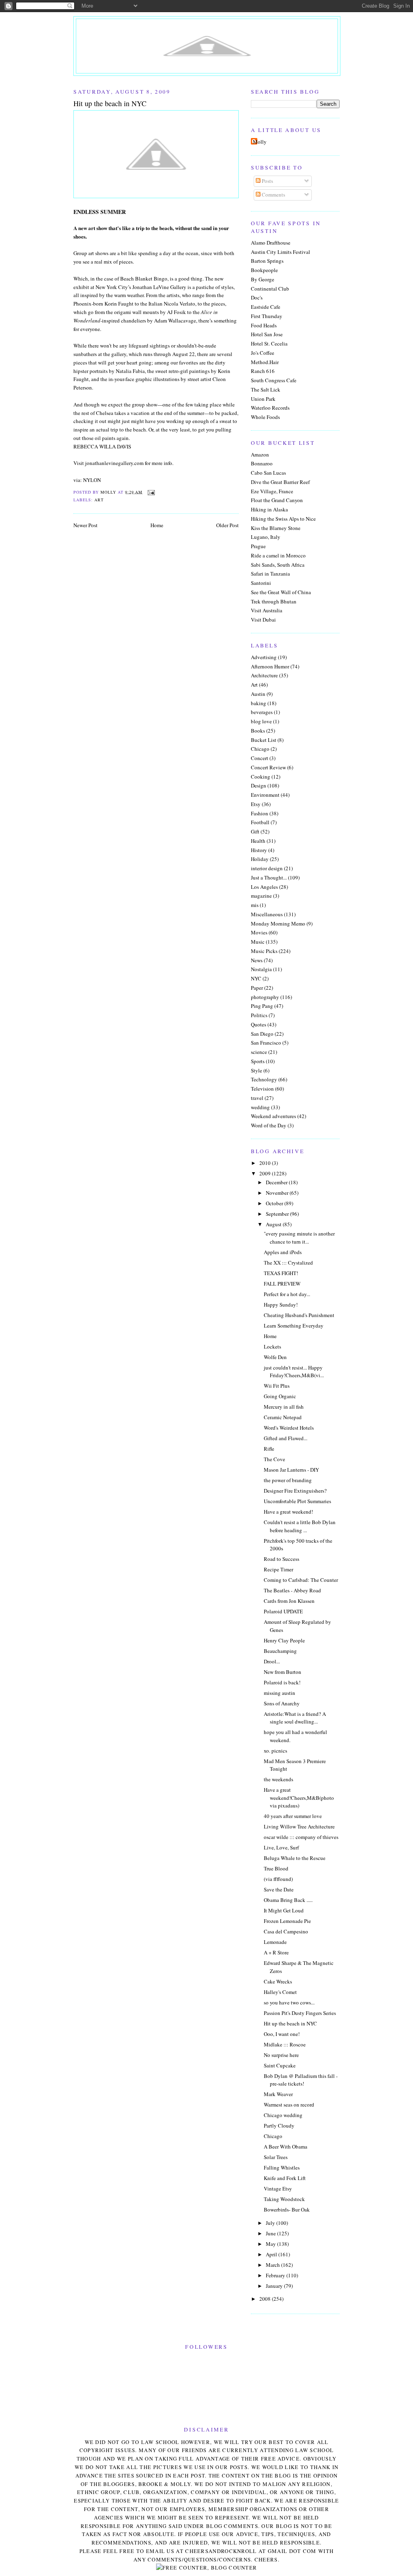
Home (157, 525)
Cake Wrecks (278, 1981)
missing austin (280, 1693)
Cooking (261, 777)
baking (259, 703)
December (277, 1182)
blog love (261, 721)
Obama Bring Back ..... (288, 1900)
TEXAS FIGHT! (281, 1273)
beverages (262, 712)
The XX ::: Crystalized (288, 1263)
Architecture (264, 675)
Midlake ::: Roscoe (285, 2044)
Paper (257, 988)
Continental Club (270, 289)
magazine (261, 896)
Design (259, 785)
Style (257, 1070)
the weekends (278, 1779)
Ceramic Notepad (283, 1417)
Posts (267, 181)
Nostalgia (261, 969)
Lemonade (275, 1942)
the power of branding (288, 1480)
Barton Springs (267, 261)
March (273, 2265)
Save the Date (279, 1889)
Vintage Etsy (278, 2189)
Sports (258, 1061)
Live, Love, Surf (281, 1847)
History (259, 850)
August (274, 1224)
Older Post (227, 525)
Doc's (257, 297)
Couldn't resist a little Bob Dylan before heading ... (300, 1526)
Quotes (259, 1024)
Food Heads (264, 325)
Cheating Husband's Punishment (299, 1315)
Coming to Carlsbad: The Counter (301, 1580)
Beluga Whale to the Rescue (295, 1858)
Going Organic (280, 1396)
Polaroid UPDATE (283, 1611)
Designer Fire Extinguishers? (295, 1491)
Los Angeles (264, 887)
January (275, 2286)
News (257, 960)
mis (255, 905)
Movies (259, 932)
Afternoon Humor (270, 666)
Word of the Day (269, 1125)
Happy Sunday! (281, 1305)
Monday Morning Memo (278, 924)
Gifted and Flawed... (286, 1438)
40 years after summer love (293, 1816)
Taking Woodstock (284, 2199)
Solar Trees (276, 2157)
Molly (260, 142)
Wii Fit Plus (277, 1386)
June (271, 2233)
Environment (265, 795)
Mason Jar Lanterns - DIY (291, 1470)
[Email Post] (151, 492)
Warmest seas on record (289, 2105)
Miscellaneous (267, 914)
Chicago (260, 749)
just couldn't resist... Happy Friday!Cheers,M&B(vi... (294, 1372)
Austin (258, 694)
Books (258, 731)
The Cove (274, 1459)
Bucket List (264, 740)
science (259, 1052)
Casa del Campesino (286, 1931)
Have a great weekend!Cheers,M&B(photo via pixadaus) (299, 1798)
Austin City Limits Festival (281, 252)
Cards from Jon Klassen (289, 1601)
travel (257, 1098)
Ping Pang (262, 1006)
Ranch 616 (263, 371)
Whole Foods (265, 417)
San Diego (262, 1034)
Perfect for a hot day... (287, 1294)
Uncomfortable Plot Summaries (297, 1501)
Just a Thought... (269, 878)
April (272, 2254)
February (276, 2275)
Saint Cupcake (280, 2065)
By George (263, 279)
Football (260, 822)
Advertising (264, 657)
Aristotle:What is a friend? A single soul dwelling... (295, 1718)
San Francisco (266, 1043)
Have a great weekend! (288, 1512)
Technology (264, 1079)
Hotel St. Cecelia (269, 343)
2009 (266, 1173)
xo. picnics (275, 1751)
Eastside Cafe (266, 307)
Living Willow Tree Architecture (299, 1826)
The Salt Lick (266, 390)
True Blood (276, 1868)
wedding (260, 1107)
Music (258, 942)
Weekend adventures (273, 1116)
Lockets (272, 1347)
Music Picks (264, 951)
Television (262, 1089)
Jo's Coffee (263, 353)
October (275, 1203)
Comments (273, 195)
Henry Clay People (284, 1640)
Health (258, 841)
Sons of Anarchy (282, 1703)
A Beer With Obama (286, 2147)
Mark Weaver (278, 2094)
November (278, 1193)
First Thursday (267, 316)
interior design (267, 868)
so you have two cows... (289, 2002)
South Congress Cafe (274, 380)
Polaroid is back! (282, 1682)
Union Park (263, 399)
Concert (260, 758)
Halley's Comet (280, 1992)
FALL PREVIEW (282, 1284)
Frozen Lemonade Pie (287, 1921)
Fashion (260, 813)
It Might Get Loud (284, 1910)
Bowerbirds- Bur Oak (287, 2209)
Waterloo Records (270, 408)
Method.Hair (265, 362)
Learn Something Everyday (294, 1326)
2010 (266, 1163)
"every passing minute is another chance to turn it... (299, 1238)
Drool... (272, 1661)
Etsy (256, 804)
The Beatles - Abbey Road (292, 1590)
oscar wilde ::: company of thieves (301, 1837)
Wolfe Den (275, 1357)
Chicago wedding (283, 2115)
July (271, 2223)
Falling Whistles (282, 2168)
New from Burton (283, 1672)
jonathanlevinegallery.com (114, 463)
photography (265, 997)
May (271, 2244)
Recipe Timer (278, 1569)
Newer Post (86, 525)
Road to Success (282, 1559)
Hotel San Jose (267, 334)
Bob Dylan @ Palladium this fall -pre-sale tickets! (301, 2080)
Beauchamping (280, 1651)
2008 (266, 2299)
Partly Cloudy (279, 2126)
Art (99, 500)
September (278, 1214)
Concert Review (268, 767)
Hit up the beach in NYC (290, 2023)
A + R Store (276, 1952)
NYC (256, 978)
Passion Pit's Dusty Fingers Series (300, 2013)
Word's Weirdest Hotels (289, 1428)
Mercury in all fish (284, 1407)
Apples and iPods (283, 1252)
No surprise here (281, 2055)
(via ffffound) (278, 1879)
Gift (255, 831)
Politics (259, 1015)
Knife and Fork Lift (285, 2178)
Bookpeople (264, 270)
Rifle (269, 1449)
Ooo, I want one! (282, 2034)
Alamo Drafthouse (271, 243)
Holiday (260, 859)
